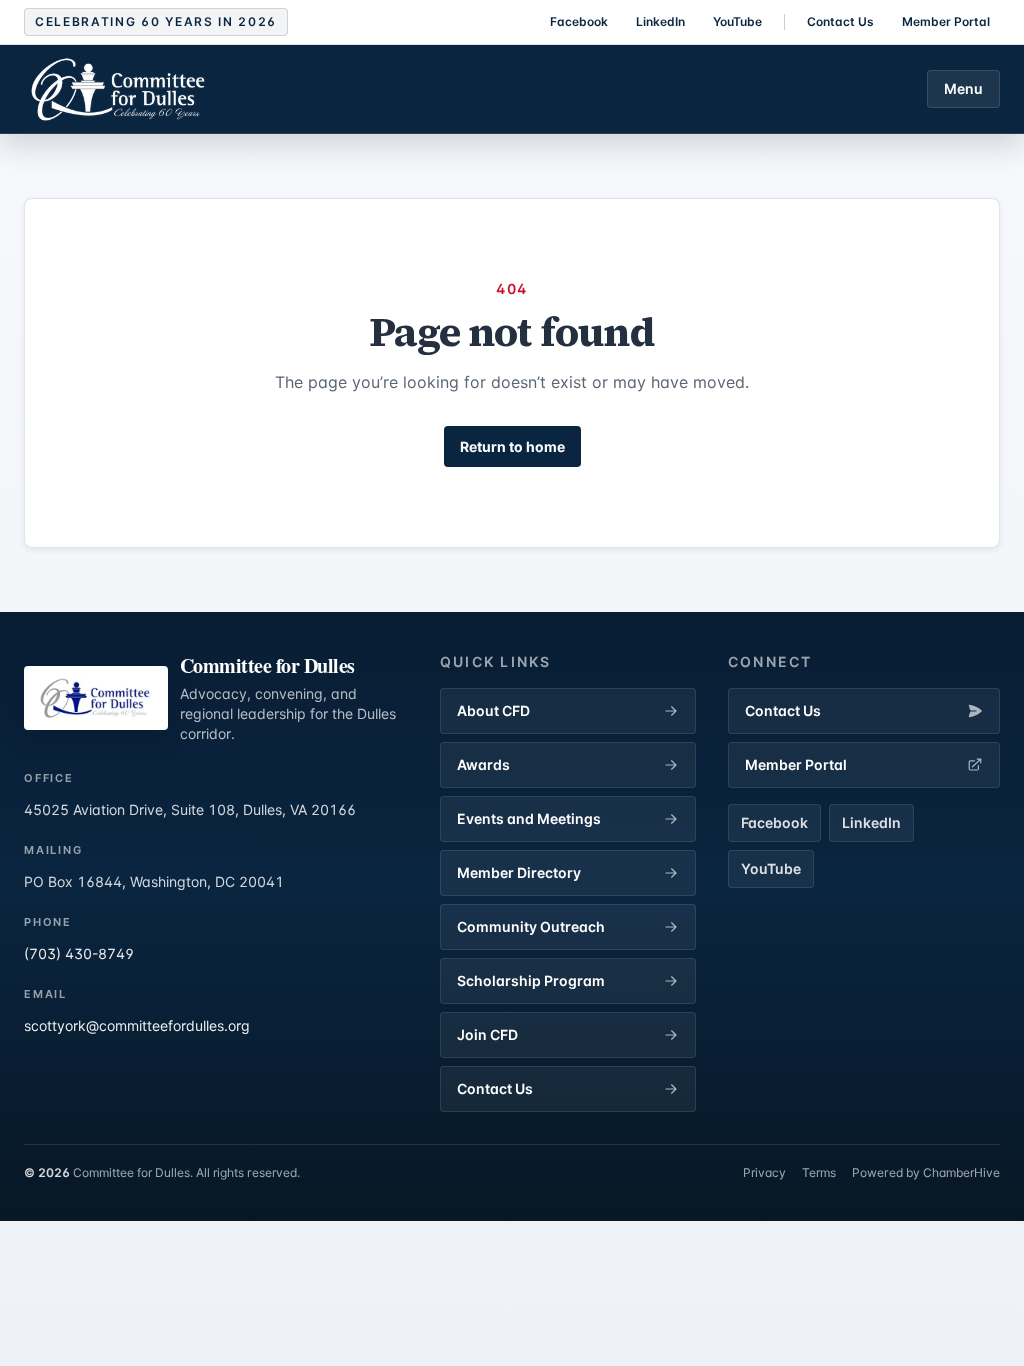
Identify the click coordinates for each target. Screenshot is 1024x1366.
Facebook (579, 21)
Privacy (764, 1172)
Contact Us (840, 21)
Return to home (512, 446)
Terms (819, 1172)
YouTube (737, 21)
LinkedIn (660, 21)
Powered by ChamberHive (926, 1172)
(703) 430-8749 (79, 953)
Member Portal (946, 21)
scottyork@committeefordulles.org (137, 1025)
